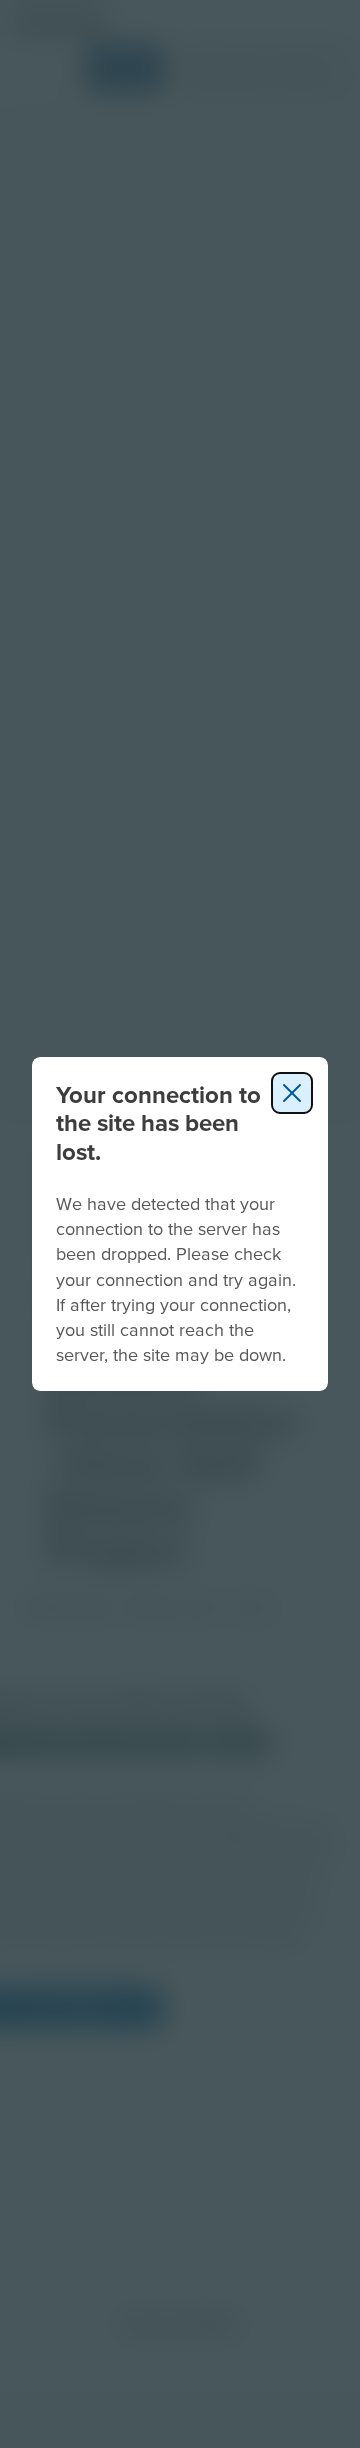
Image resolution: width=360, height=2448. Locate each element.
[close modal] (292, 1093)
